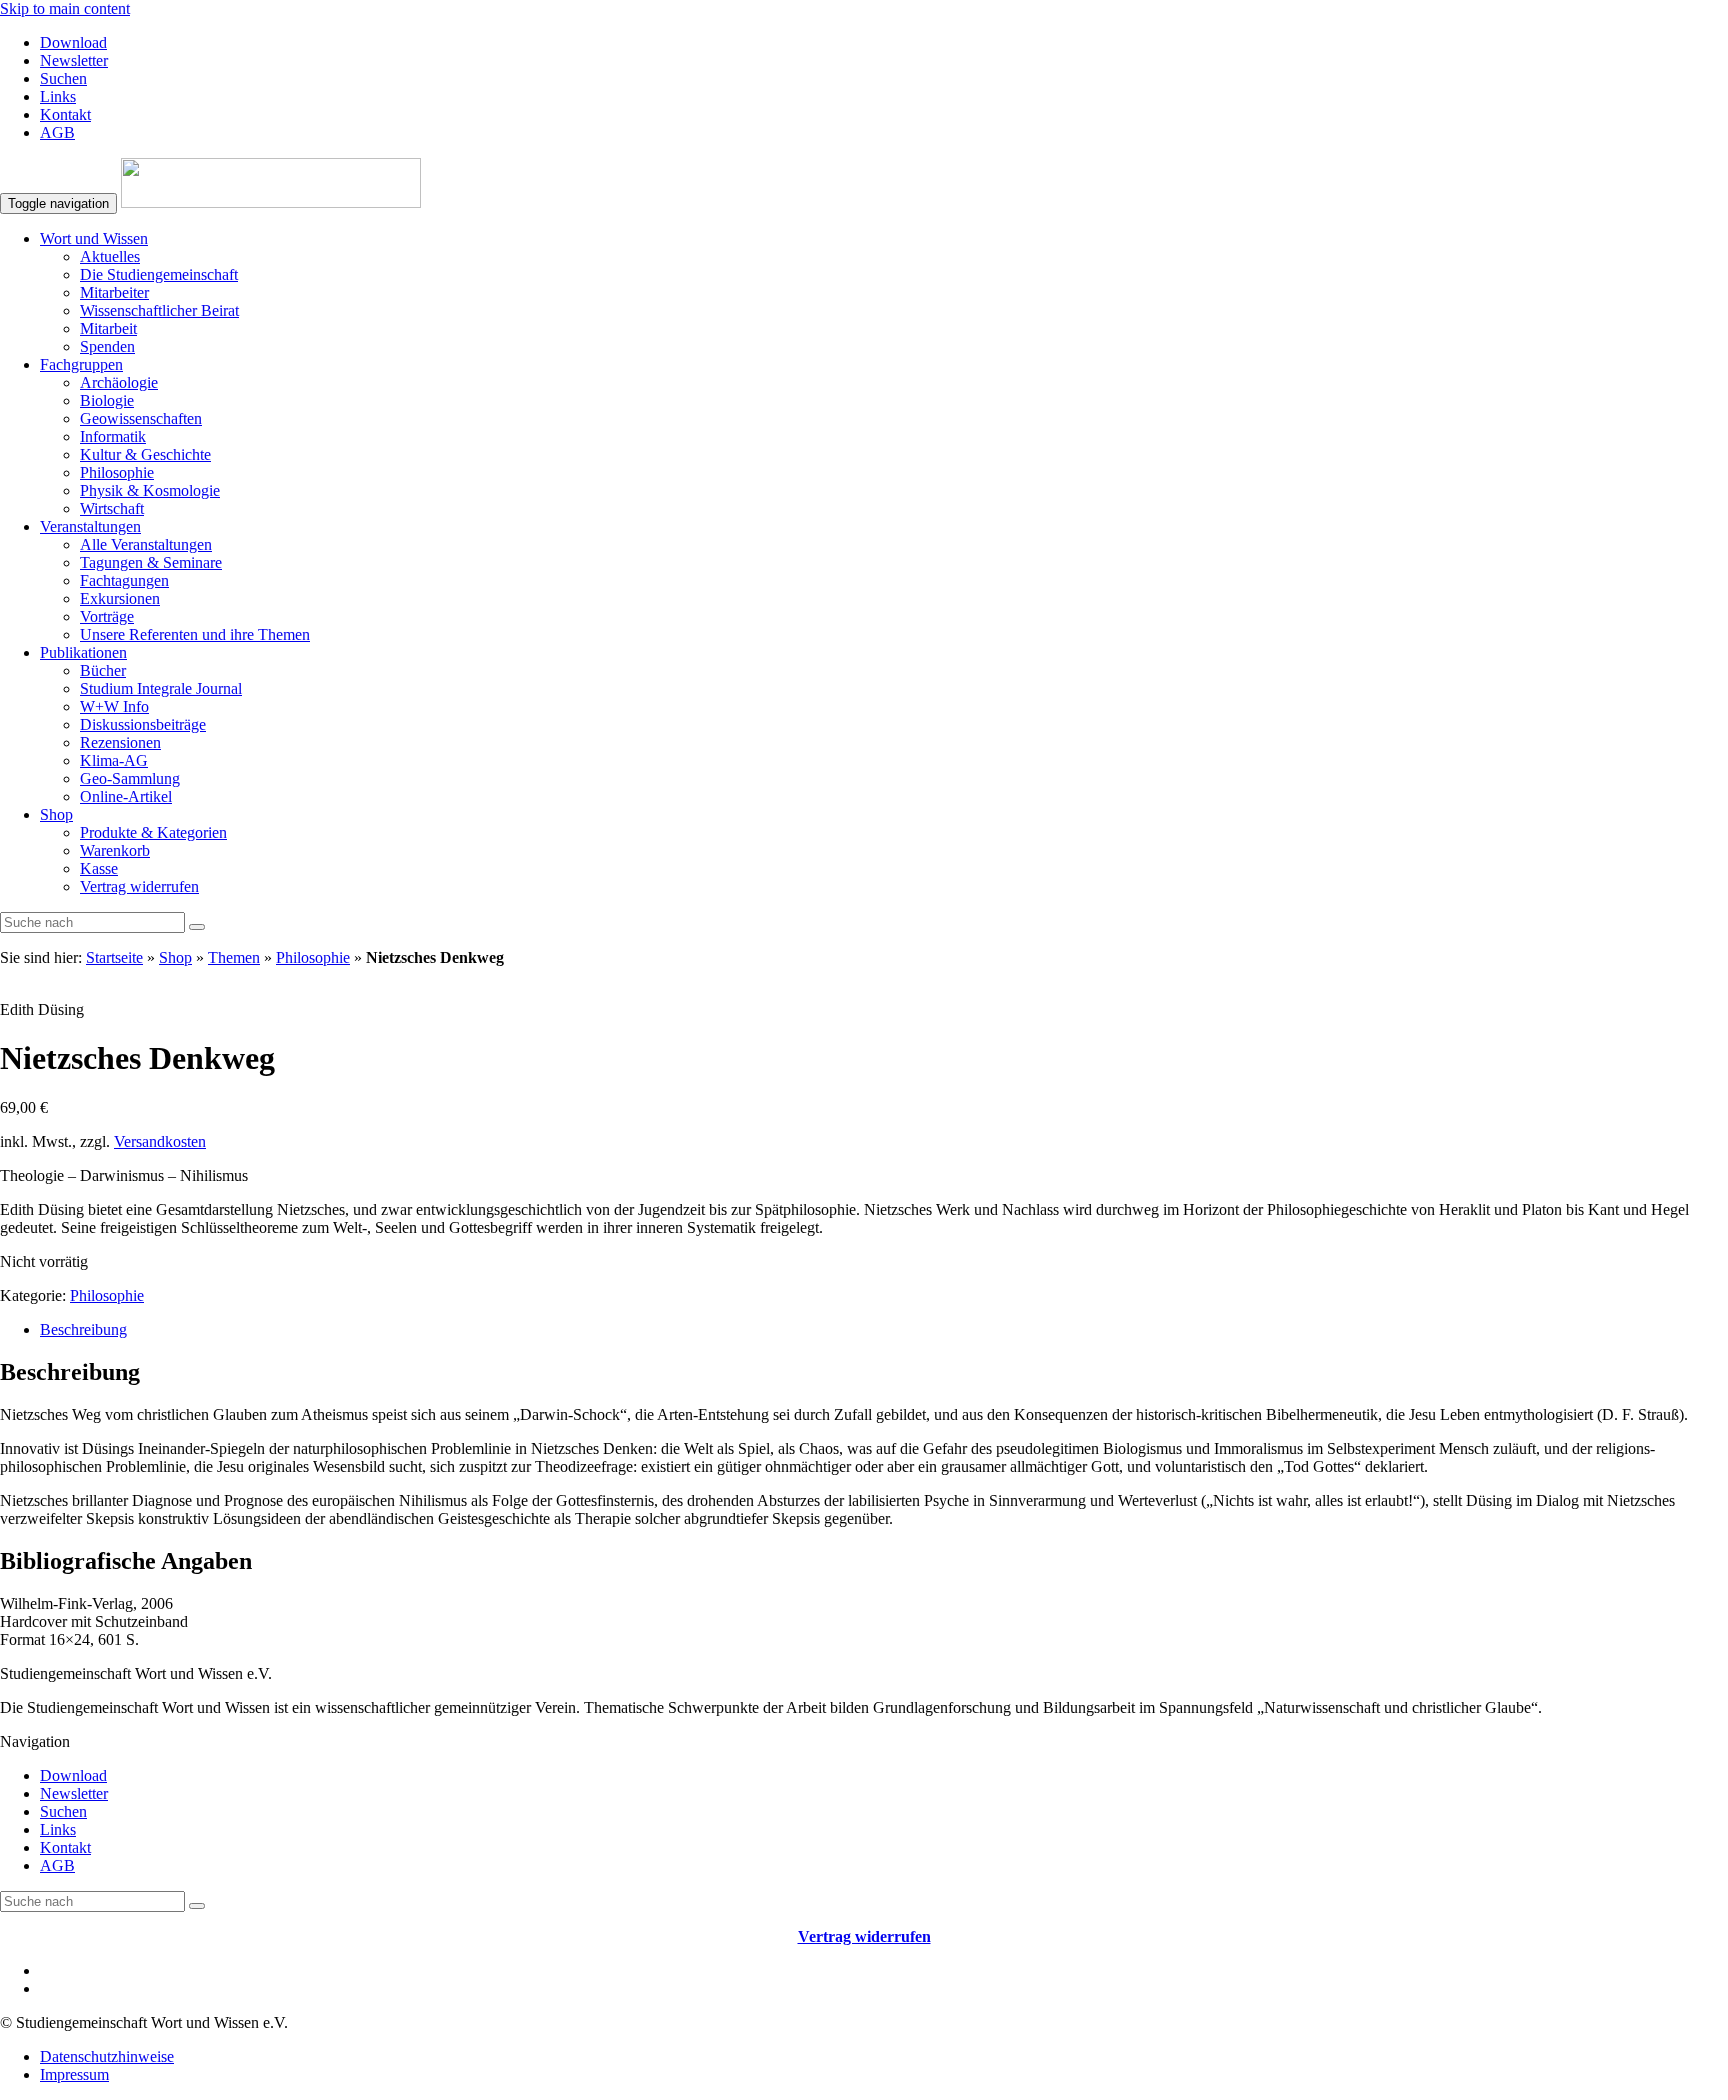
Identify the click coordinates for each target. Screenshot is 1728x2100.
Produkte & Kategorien (153, 832)
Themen (234, 957)
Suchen (63, 78)
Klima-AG (114, 760)
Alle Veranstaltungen (146, 544)
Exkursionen (120, 598)
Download (73, 42)
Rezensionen (120, 742)
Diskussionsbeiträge (143, 724)
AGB (57, 132)
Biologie (107, 400)
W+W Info (114, 706)
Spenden (107, 346)
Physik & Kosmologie (150, 490)
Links (58, 96)
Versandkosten (160, 1141)
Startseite (114, 957)
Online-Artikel (126, 796)
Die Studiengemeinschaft (159, 274)
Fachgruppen (81, 364)
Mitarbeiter (114, 292)
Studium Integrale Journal (161, 688)
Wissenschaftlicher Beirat (159, 310)
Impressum (74, 2074)
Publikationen (83, 652)
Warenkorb (115, 850)
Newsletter (74, 60)
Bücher (103, 670)
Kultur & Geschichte (145, 454)
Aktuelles (110, 256)
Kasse (99, 868)
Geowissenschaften (141, 418)
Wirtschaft (112, 508)
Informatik (113, 436)
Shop (56, 814)
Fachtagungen (124, 580)
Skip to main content (65, 8)
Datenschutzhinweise (107, 2056)
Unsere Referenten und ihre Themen (195, 634)
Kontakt (65, 114)
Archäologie (119, 382)
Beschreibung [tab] (83, 1329)
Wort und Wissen (94, 238)
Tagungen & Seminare (151, 562)
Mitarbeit (108, 328)
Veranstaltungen (90, 526)
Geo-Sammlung (130, 778)
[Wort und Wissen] (271, 202)
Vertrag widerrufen (139, 886)
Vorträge (107, 616)
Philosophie (117, 472)
